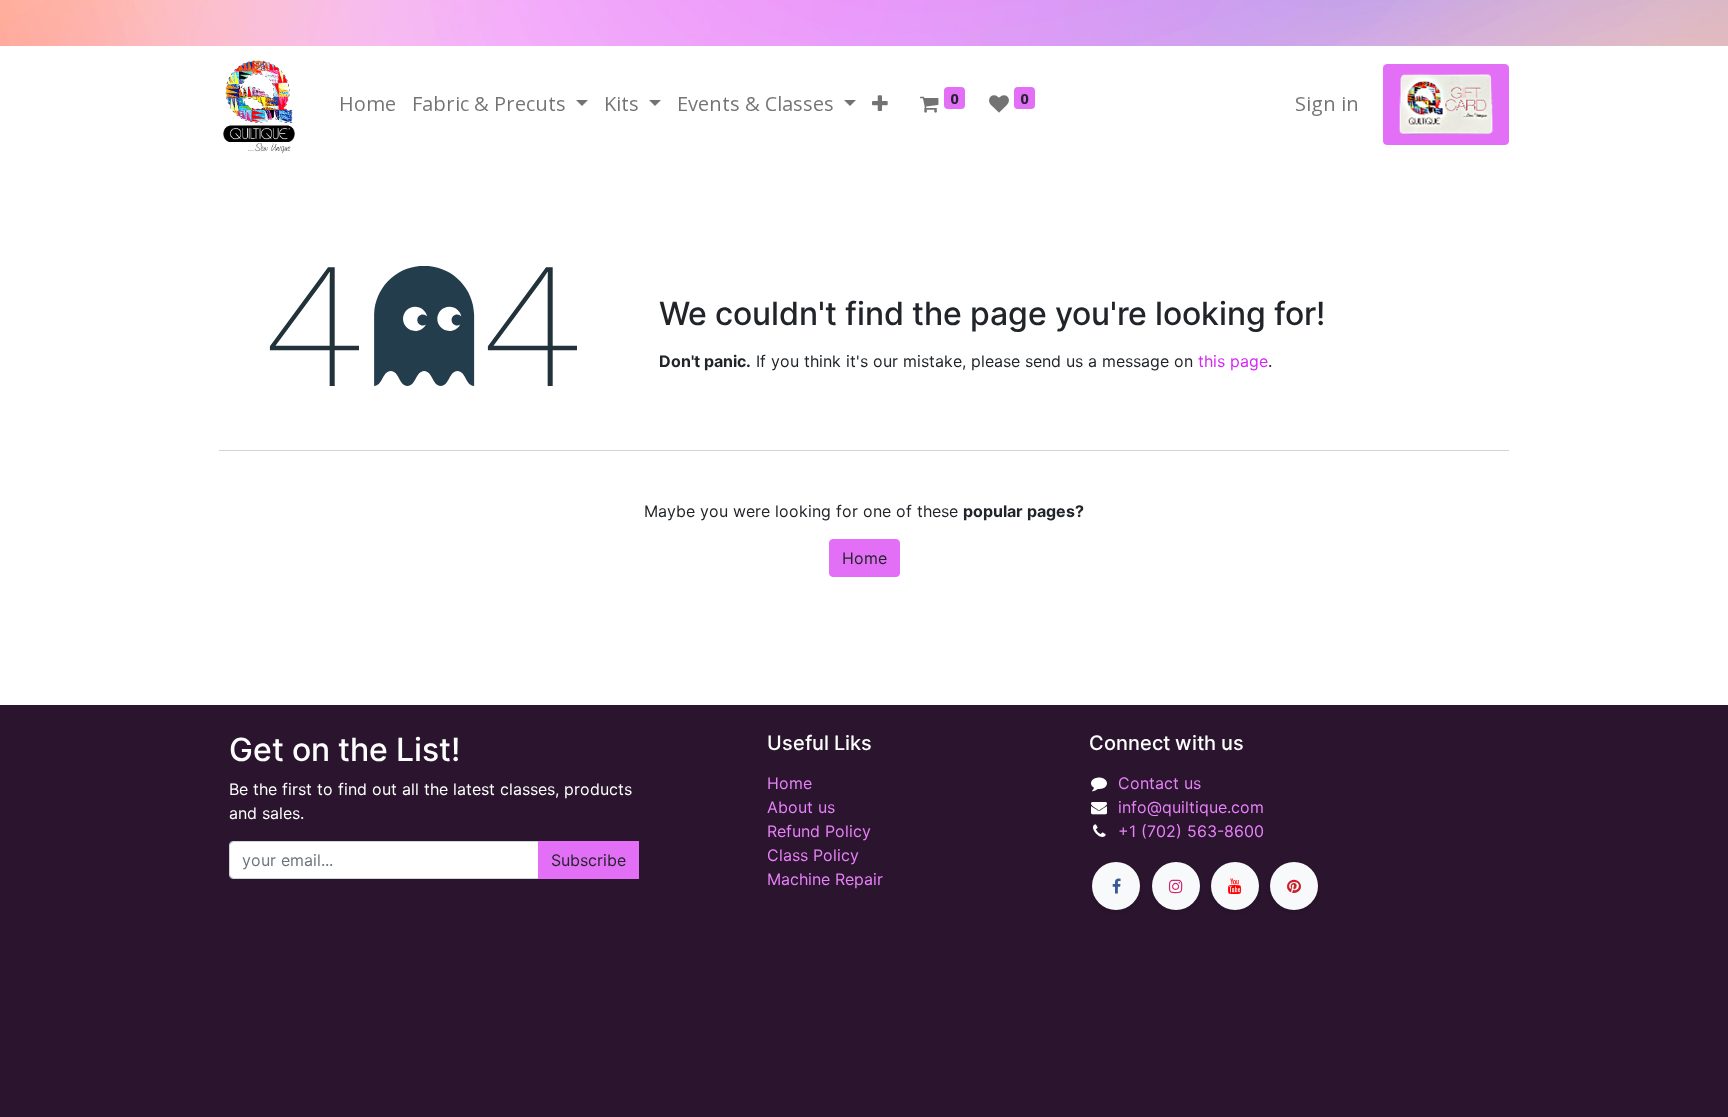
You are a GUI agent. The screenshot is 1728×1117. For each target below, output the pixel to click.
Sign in (1327, 103)
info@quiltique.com (1191, 807)
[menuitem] (367, 104)
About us (801, 807)
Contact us (1159, 783)
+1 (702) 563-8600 (1191, 831)
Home (864, 558)
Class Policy (813, 855)
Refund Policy (819, 831)
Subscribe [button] (588, 860)
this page (1233, 361)
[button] (880, 104)
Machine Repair (825, 879)
